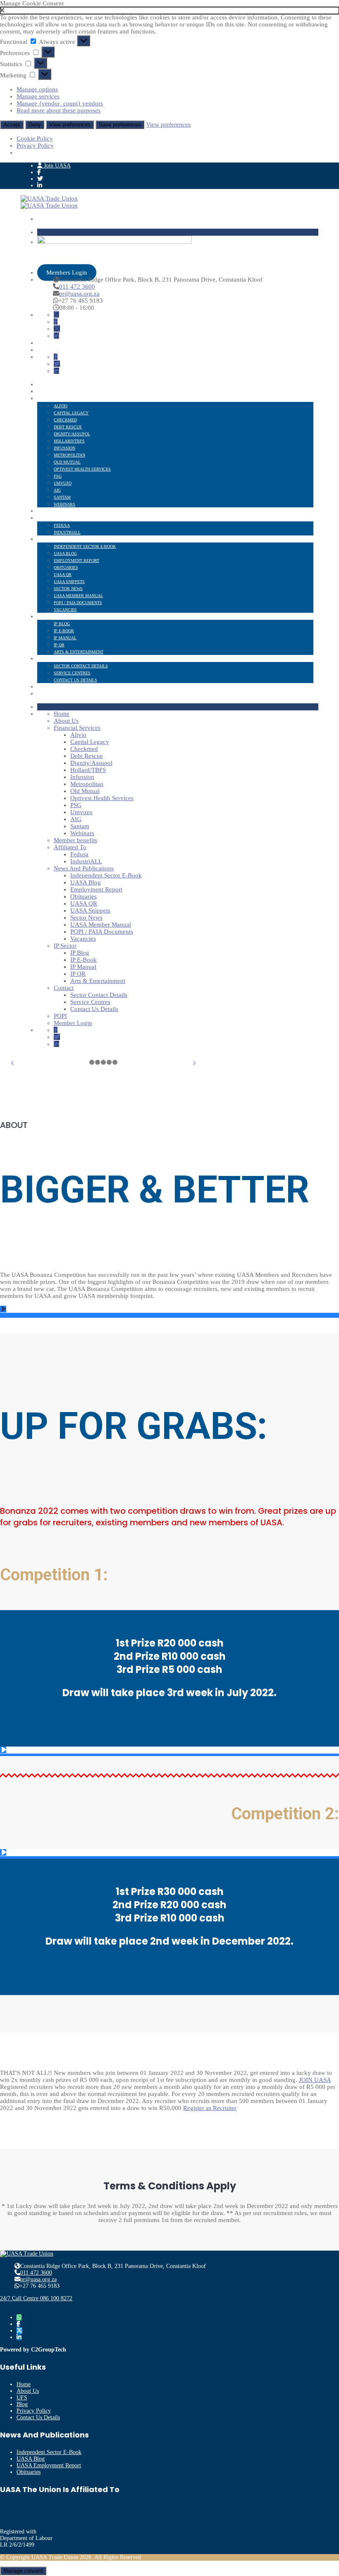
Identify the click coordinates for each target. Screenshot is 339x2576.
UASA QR (63, 575)
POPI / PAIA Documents (78, 603)
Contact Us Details (75, 680)
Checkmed (65, 420)
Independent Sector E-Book (85, 546)
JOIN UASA (315, 2080)
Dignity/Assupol (72, 434)
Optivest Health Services (82, 469)
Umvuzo (63, 483)
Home (43, 385)
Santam (62, 497)
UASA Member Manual (78, 596)
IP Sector (48, 617)
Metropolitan (69, 455)
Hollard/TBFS (69, 441)
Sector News (68, 589)
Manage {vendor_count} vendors (60, 103)
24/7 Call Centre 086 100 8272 (36, 2298)
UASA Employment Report (49, 2465)
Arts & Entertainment (79, 652)
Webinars (64, 504)
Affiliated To (52, 518)
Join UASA (56, 166)
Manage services (38, 96)
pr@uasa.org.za (79, 294)
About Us (48, 392)
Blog (22, 2404)
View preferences (70, 125)
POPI (42, 687)
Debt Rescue (68, 427)
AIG (57, 490)
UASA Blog (65, 553)
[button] (169, 11)
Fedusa (62, 525)
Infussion (64, 448)
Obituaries (66, 568)
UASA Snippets (69, 582)
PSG (58, 476)
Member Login (53, 694)
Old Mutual (67, 462)
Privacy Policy (35, 146)
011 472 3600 (77, 287)
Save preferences (120, 125)
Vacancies (65, 610)
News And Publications (63, 539)
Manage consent (23, 2571)
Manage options (37, 89)
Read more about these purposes (58, 110)
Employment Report (76, 560)
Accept (12, 125)
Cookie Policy (35, 139)
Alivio (61, 406)
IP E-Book (64, 631)
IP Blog (62, 624)
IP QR (59, 645)
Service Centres (72, 673)
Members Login (67, 272)
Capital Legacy (71, 413)
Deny (35, 125)
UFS (22, 2398)
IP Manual (65, 638)
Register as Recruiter (210, 2108)
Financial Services (58, 399)
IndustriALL (67, 532)
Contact (47, 659)
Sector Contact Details (81, 666)
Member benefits (57, 511)
